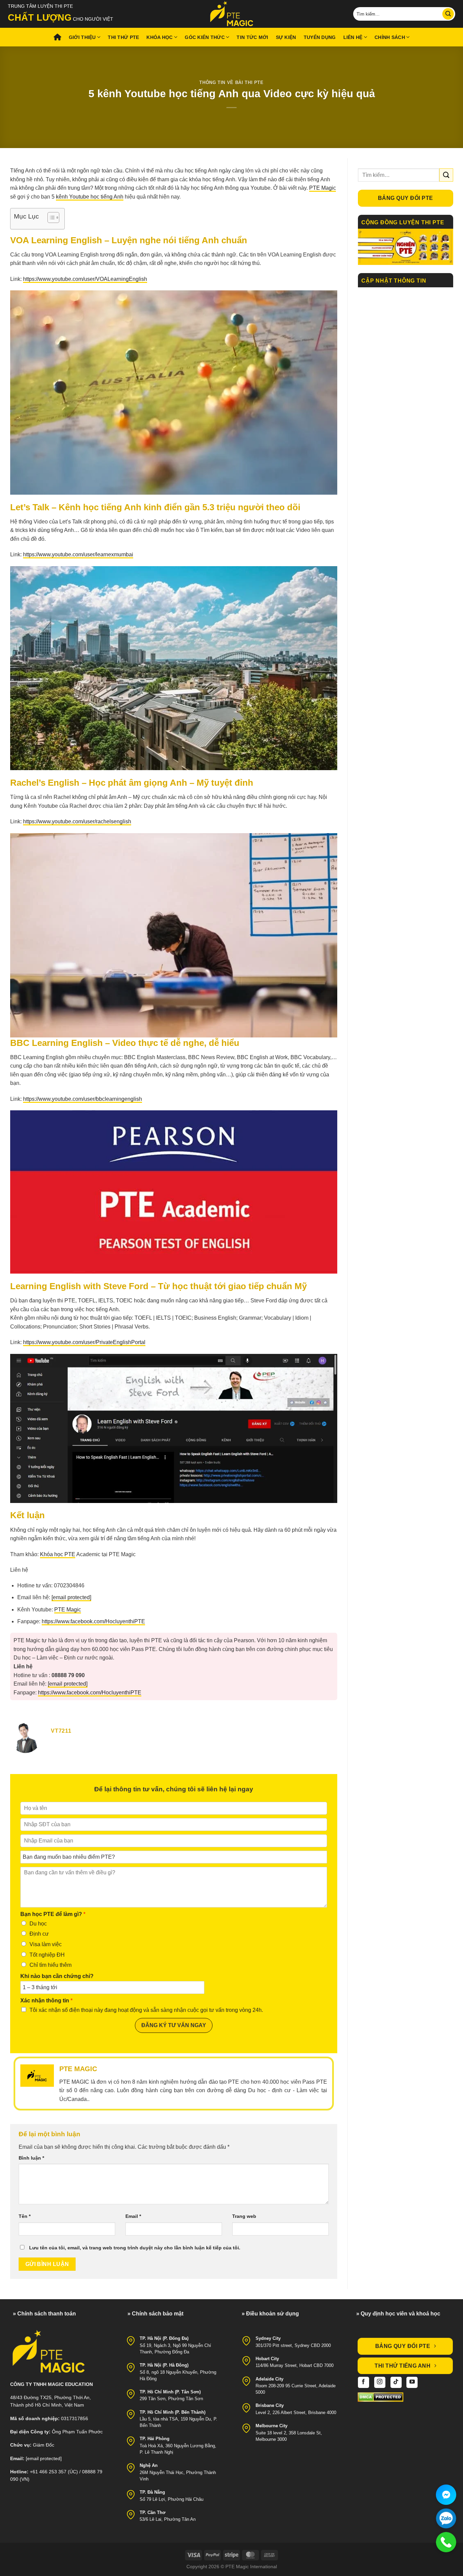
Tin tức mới (252, 37)
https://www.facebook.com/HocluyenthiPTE (93, 1621)
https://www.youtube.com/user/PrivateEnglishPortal (84, 1342)
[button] (50, 219)
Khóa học (159, 37)
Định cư (39, 1934)
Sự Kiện (286, 37)
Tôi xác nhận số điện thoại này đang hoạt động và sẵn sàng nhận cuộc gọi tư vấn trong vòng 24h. (146, 2010)
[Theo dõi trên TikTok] (396, 2382)
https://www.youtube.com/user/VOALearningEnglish (85, 279)
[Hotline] (446, 2542)
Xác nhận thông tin (46, 2001)
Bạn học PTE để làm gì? (53, 1914)
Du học (38, 1924)
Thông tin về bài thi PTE (231, 83)
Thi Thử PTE (123, 37)
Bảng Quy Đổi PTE (405, 198)
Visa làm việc (46, 1944)
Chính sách (390, 37)
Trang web (244, 2216)
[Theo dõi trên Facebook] (364, 2382)
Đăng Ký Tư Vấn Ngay (174, 2025)
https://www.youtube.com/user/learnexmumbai (78, 554)
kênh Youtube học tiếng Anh (90, 197)
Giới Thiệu (82, 37)
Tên (25, 2216)
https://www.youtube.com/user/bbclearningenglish (83, 1099)
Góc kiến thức (205, 37)
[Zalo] (446, 2518)
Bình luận (31, 2158)
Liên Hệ (353, 37)
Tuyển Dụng (320, 37)
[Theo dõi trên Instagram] (380, 2382)
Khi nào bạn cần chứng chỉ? (57, 1976)
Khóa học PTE (58, 1554)
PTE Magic (323, 188)
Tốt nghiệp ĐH (47, 1955)
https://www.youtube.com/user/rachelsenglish (77, 821)
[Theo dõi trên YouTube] (412, 2382)
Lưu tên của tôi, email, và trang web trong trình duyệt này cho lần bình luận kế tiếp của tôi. (135, 2248)
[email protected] (71, 1597)
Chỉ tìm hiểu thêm (51, 1965)
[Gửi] (448, 14)
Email (133, 2216)
